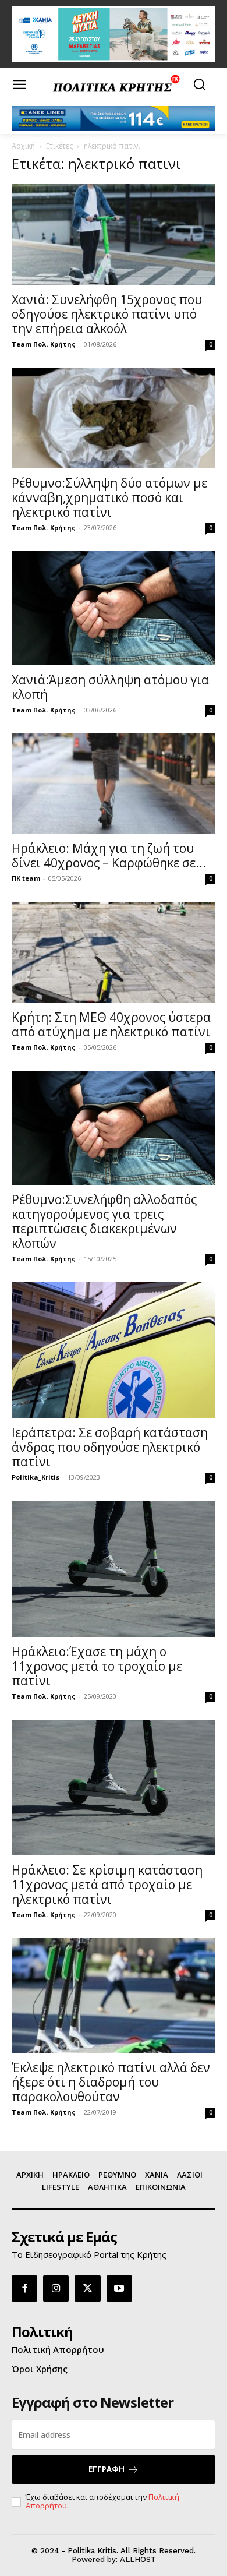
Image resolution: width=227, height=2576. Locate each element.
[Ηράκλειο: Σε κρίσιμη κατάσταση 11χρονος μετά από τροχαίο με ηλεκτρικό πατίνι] (114, 1788)
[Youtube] (119, 2288)
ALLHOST (138, 2559)
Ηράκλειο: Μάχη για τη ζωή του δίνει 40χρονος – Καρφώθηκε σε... (109, 855)
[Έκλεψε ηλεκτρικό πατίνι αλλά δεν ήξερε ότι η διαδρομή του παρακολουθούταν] (114, 1995)
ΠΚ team (26, 878)
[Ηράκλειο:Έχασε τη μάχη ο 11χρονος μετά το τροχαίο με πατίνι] (114, 1569)
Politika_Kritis (36, 1477)
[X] (87, 2288)
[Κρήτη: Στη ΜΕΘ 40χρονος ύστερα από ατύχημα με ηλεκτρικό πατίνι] (114, 952)
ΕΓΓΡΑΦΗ (107, 2469)
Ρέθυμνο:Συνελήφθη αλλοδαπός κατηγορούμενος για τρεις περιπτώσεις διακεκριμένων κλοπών (104, 1221)
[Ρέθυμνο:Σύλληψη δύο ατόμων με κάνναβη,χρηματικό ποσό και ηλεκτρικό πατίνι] (114, 418)
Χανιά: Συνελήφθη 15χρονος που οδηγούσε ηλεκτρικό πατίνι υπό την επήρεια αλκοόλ (107, 314)
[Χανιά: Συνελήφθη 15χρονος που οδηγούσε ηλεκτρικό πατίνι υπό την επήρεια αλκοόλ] (114, 234)
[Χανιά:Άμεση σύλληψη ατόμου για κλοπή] (114, 608)
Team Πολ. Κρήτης (44, 344)
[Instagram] (56, 2288)
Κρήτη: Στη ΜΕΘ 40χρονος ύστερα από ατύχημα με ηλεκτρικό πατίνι (111, 1024)
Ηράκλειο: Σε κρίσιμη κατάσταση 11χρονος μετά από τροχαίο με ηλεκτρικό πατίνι (107, 1885)
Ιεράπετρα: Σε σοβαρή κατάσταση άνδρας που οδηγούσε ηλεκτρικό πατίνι (110, 1447)
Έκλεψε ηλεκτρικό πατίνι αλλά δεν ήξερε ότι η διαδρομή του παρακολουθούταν (111, 2082)
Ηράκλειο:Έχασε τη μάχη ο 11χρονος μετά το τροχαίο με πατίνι (97, 1666)
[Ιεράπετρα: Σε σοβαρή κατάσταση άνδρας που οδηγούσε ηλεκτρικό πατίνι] (114, 1350)
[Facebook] (24, 2288)
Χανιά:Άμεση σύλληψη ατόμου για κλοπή (110, 687)
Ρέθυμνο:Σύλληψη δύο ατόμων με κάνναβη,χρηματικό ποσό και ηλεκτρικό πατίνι (109, 497)
